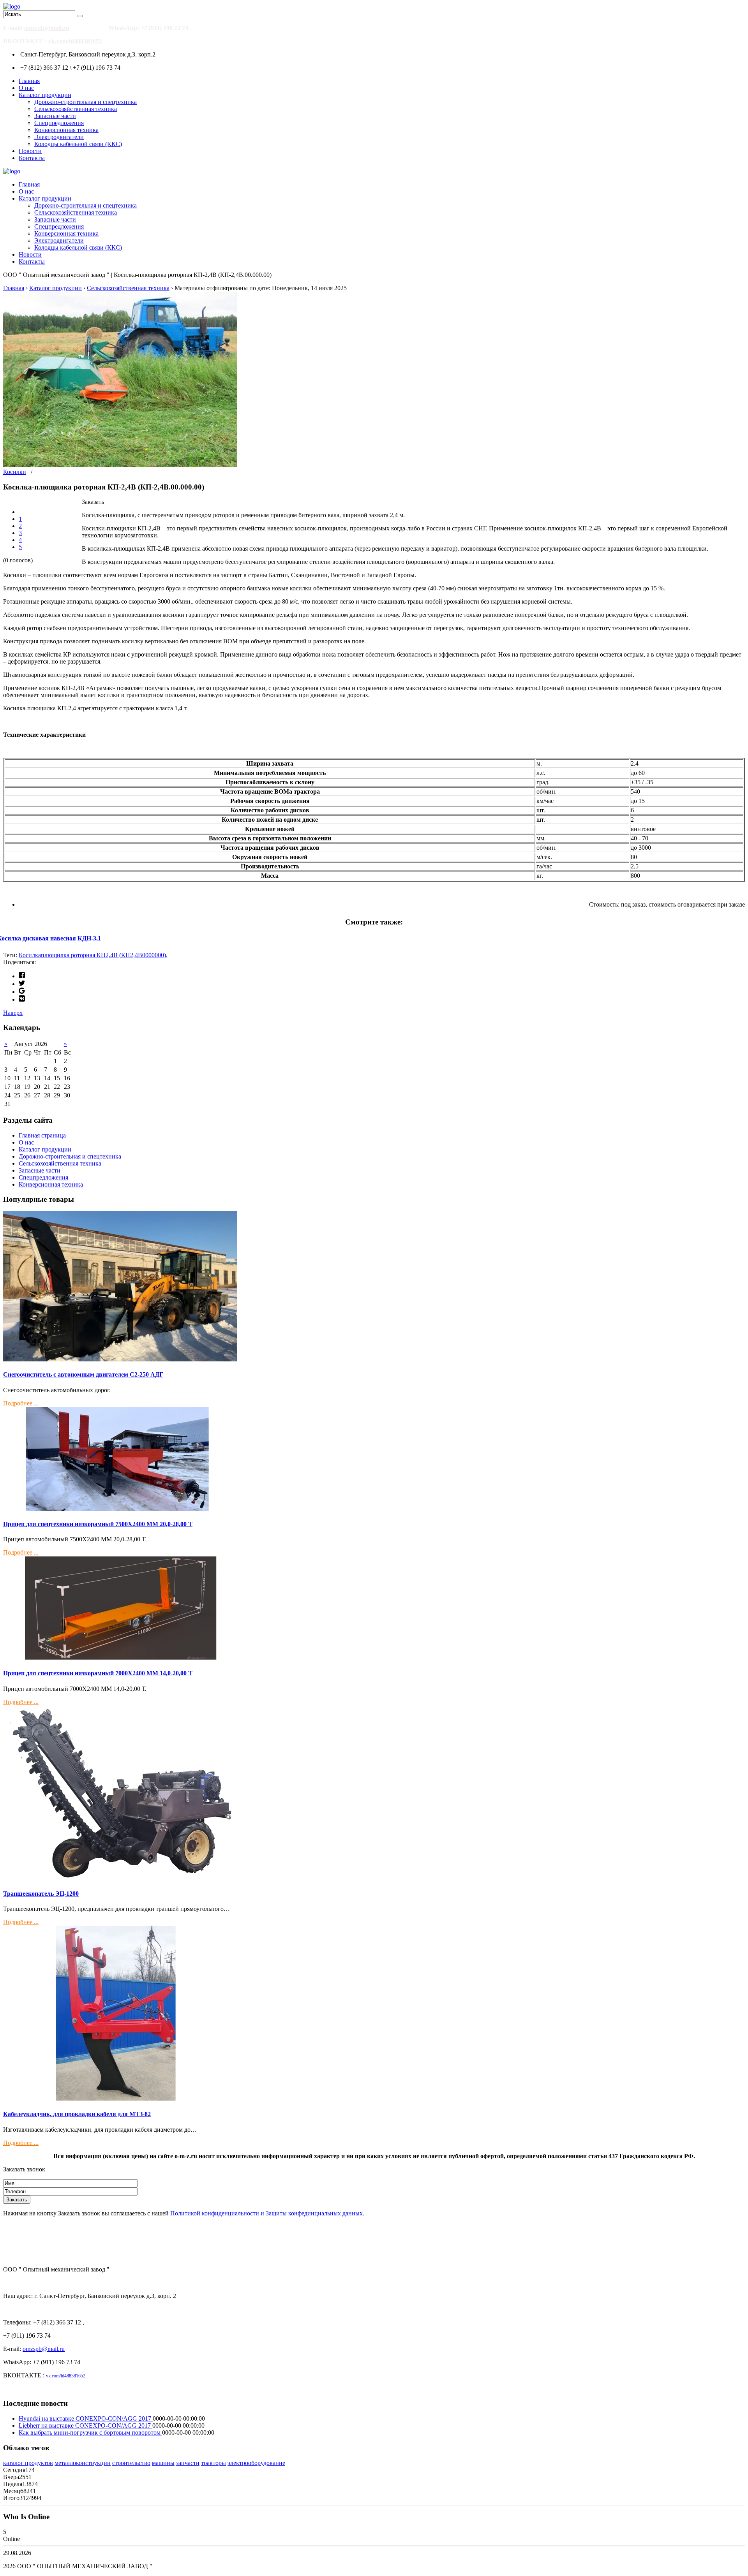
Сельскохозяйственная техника (76, 109)
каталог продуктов (28, 2463)
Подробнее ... (21, 1403)
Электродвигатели (59, 137)
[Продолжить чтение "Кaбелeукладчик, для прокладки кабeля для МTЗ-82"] (120, 2099)
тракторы (213, 2463)
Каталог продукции (45, 95)
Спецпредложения (59, 123)
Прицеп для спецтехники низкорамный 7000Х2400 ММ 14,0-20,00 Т (98, 1673)
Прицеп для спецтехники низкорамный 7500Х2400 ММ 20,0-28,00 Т (98, 1524)
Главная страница (42, 1135)
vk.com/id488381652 (75, 41)
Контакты (32, 158)
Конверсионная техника (66, 130)
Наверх (13, 1013)
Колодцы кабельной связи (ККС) (78, 144)
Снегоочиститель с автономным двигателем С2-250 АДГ (83, 1374)
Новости (30, 151)
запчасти (188, 2463)
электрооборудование (256, 2463)
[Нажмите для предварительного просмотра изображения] (120, 465)
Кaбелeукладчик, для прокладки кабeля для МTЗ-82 (77, 2114)
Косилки (15, 472)
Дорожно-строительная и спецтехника (86, 102)
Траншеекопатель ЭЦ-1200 (41, 1894)
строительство (131, 2463)
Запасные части (55, 116)
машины (163, 2463)
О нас (26, 88)
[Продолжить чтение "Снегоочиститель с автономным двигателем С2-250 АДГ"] (120, 1359)
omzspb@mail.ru (47, 28)
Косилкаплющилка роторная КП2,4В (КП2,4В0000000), (93, 955)
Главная (29, 81)
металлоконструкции (83, 2463)
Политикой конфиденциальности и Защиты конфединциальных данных (266, 2213)
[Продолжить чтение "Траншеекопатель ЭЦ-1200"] (120, 1878)
